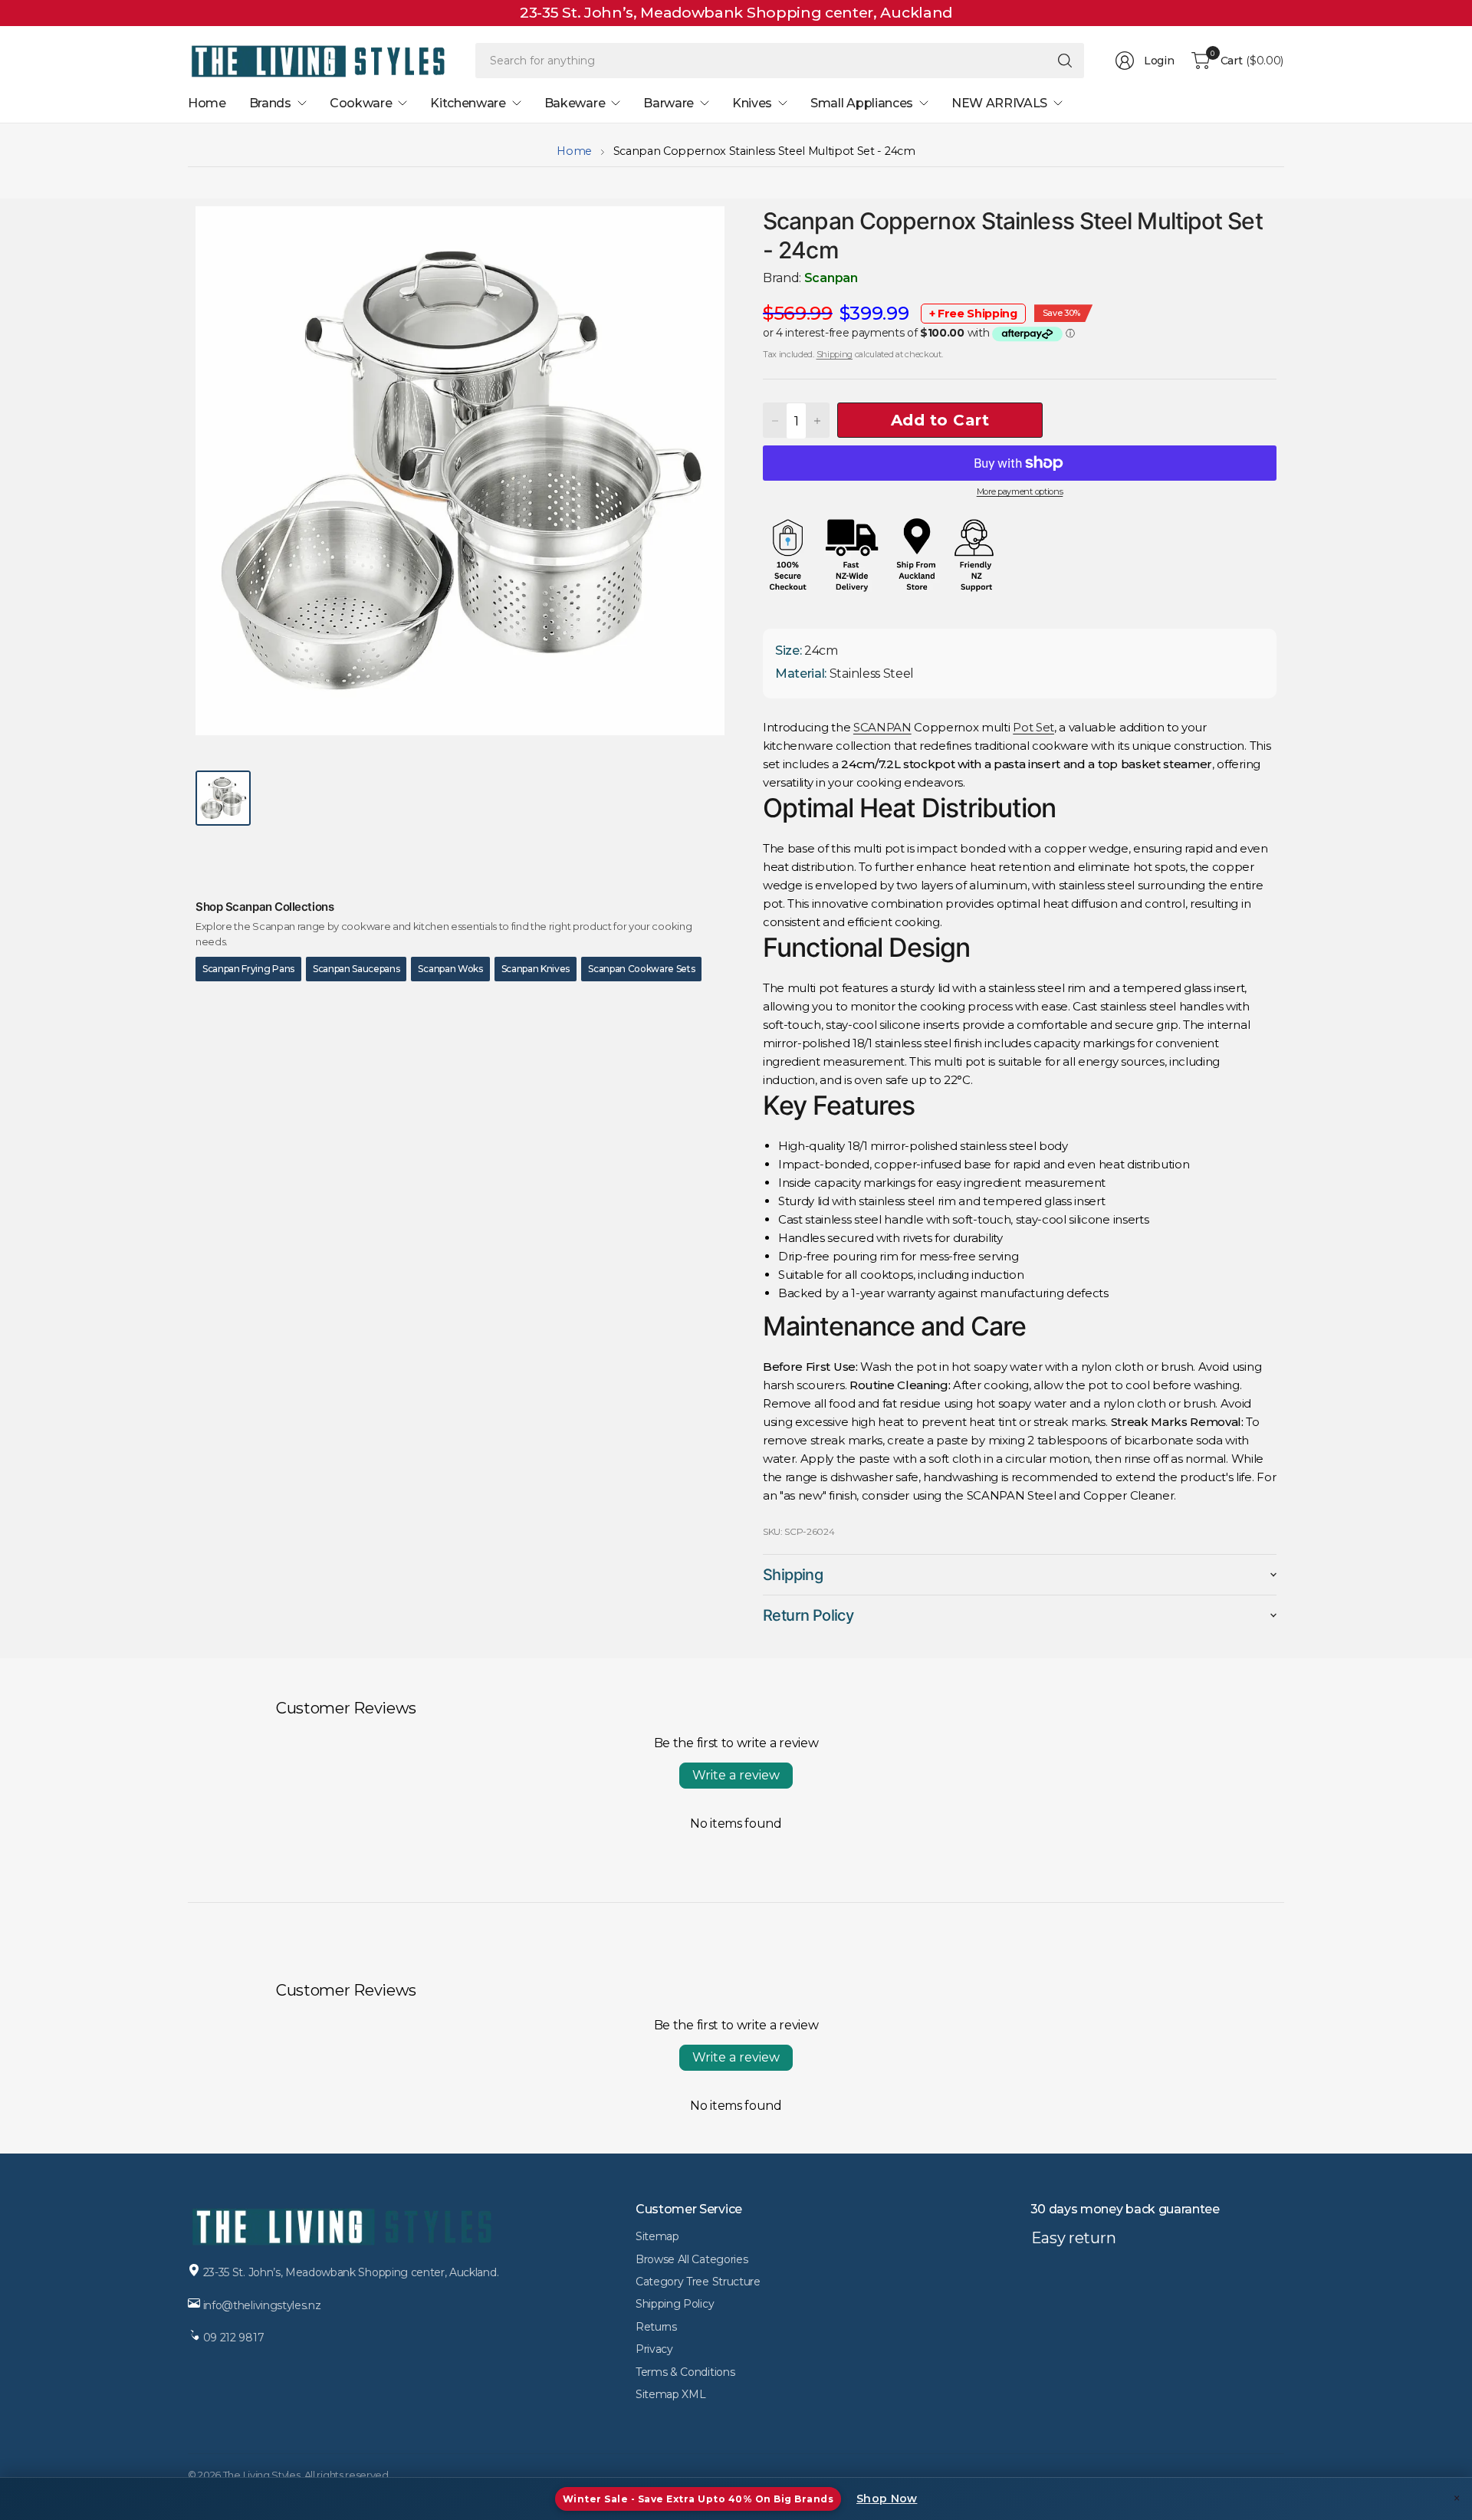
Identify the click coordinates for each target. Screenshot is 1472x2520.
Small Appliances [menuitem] (862, 103)
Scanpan (831, 278)
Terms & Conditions (685, 2372)
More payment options (1020, 491)
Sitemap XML (670, 2394)
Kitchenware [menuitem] (468, 103)
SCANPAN (882, 727)
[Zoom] (695, 235)
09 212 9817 (234, 2338)
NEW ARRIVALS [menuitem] (999, 103)
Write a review (736, 1775)
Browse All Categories (692, 2259)
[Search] (1065, 61)
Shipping (835, 354)
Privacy (654, 2349)
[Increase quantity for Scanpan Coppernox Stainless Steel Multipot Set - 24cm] (817, 421)
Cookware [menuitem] (361, 103)
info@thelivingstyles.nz (262, 2305)
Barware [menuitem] (669, 103)
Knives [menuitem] (752, 103)
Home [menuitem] (207, 103)
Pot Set (1033, 727)
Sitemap (657, 2236)
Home (574, 151)
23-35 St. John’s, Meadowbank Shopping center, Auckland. (351, 2272)
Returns (656, 2327)
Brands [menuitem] (270, 103)
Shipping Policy (675, 2304)
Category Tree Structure (698, 2282)
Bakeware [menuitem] (575, 103)
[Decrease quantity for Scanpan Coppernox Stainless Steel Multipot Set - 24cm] (775, 421)
